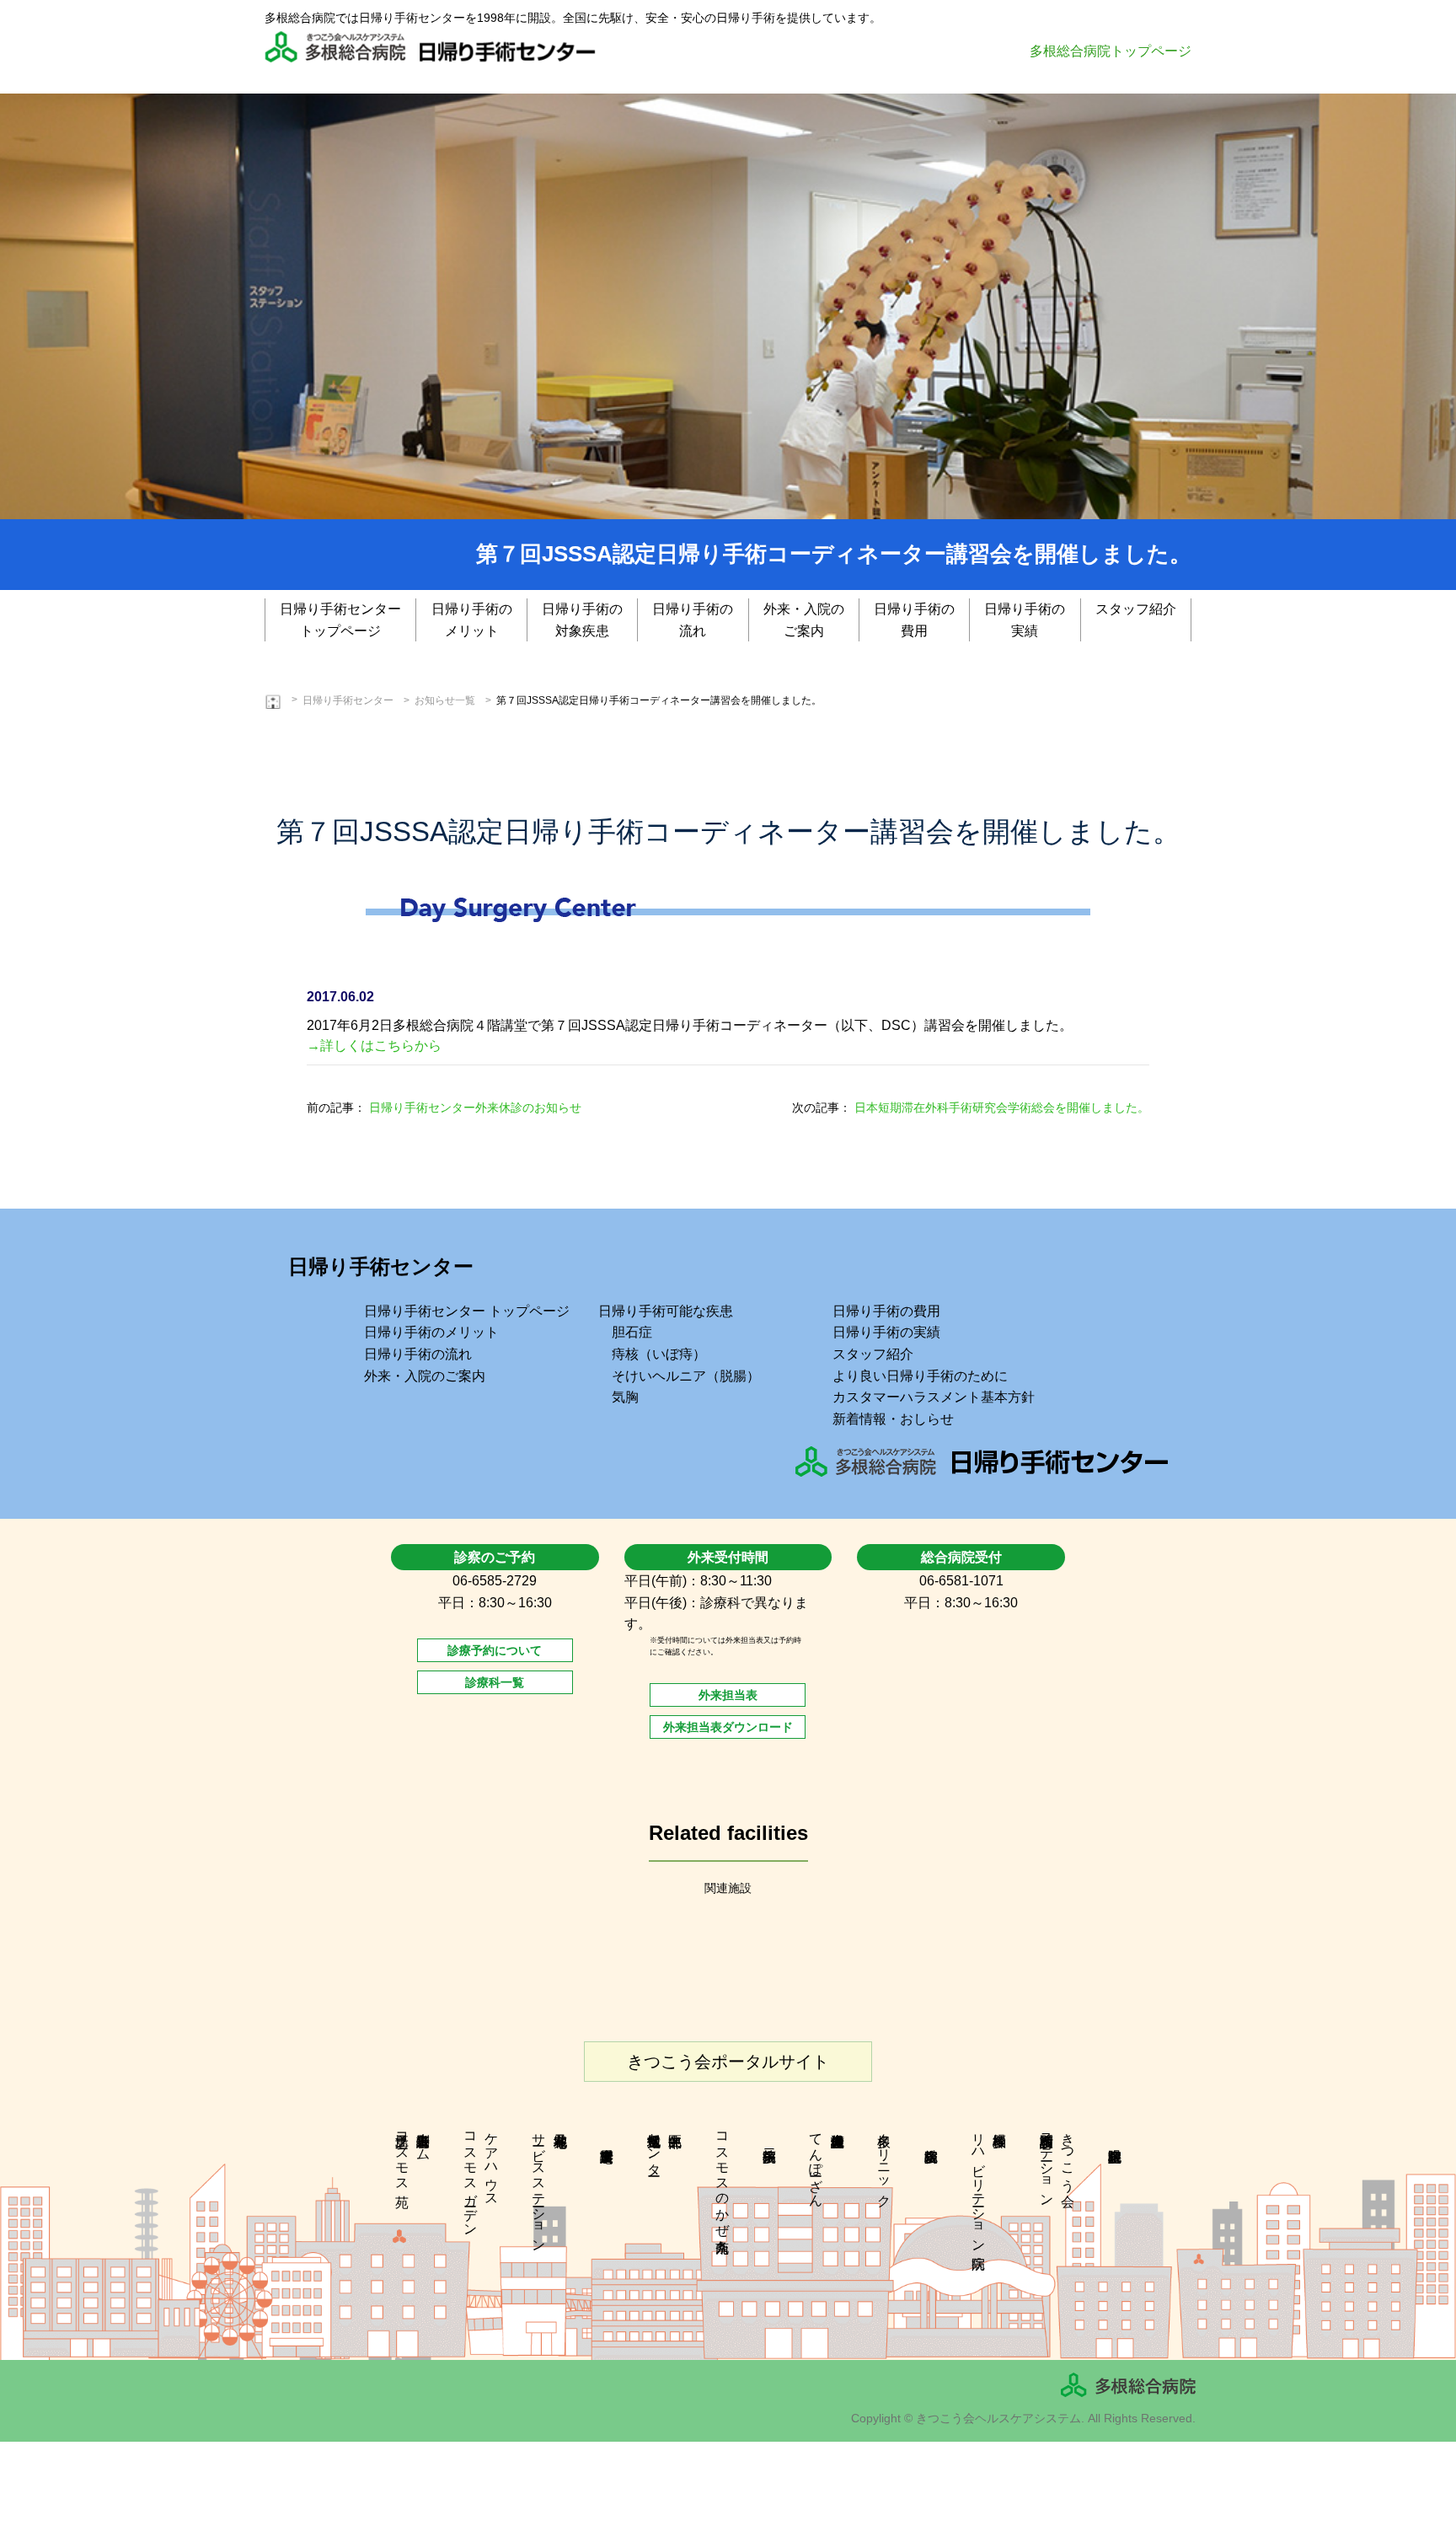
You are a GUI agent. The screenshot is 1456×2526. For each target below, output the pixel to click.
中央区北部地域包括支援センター (654, 2147)
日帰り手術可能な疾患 (666, 1311)
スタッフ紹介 (1136, 609)
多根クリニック (884, 2162)
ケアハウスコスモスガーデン (482, 2177)
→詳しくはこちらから (374, 1046)
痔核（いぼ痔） (659, 1354)
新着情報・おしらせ (893, 1419)
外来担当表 (728, 1695)
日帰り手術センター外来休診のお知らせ (475, 1107)
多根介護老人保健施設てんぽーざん (816, 2162)
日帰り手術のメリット (472, 620)
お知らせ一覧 (445, 700)
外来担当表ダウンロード (728, 1727)
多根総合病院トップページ (1111, 51)
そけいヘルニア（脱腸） (686, 1376)
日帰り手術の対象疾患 (582, 620)
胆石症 (632, 1332)
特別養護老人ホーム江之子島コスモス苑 (413, 2154)
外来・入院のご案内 (804, 620)
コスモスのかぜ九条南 (723, 2177)
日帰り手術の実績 (1025, 620)
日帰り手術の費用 (914, 620)
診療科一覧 (495, 1682)
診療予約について (495, 1650)
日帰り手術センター (348, 700)
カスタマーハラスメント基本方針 (934, 1397)
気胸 (625, 1397)
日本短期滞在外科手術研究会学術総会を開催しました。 (1002, 1107)
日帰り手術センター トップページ (467, 1311)
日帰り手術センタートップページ (340, 620)
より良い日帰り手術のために (920, 1376)
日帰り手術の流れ (693, 620)
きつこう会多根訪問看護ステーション (1058, 2162)
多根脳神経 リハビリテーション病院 (990, 2185)
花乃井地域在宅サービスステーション (539, 2185)
